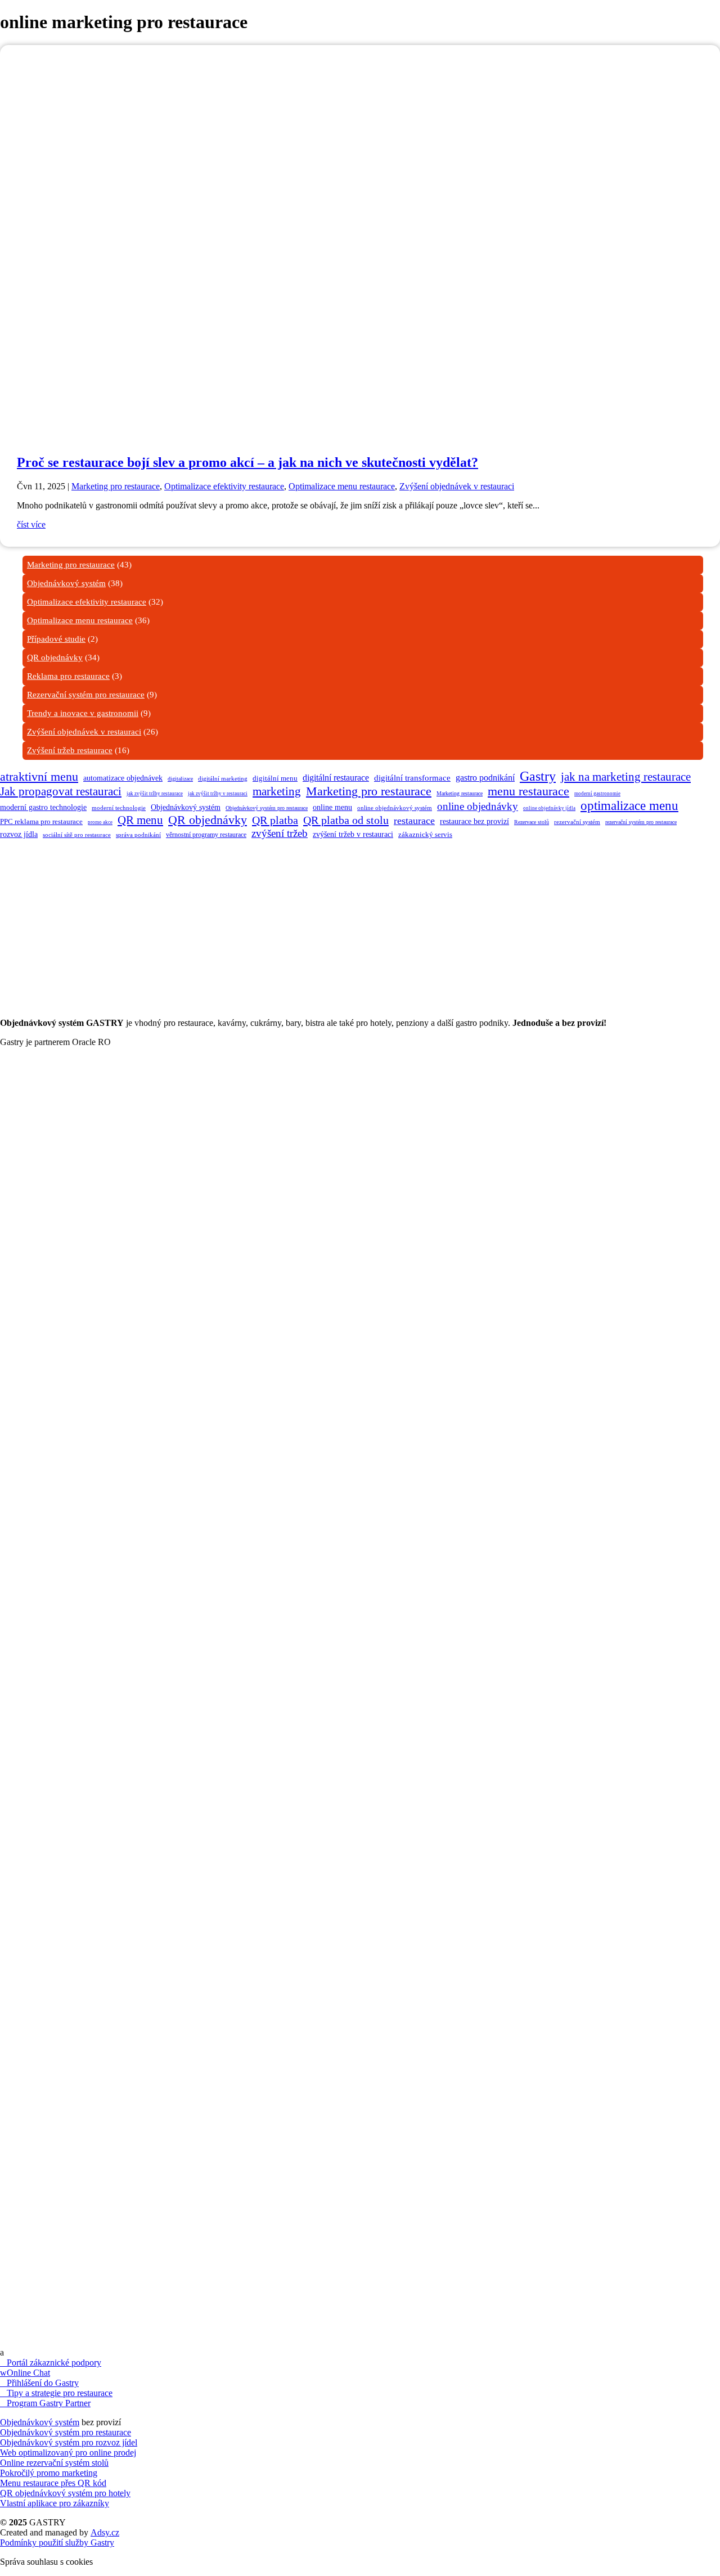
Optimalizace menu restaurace (342, 486)
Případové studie (56, 639)
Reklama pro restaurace (68, 676)
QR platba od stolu (346, 820)
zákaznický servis (425, 834)
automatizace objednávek (123, 778)
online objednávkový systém (395, 808)
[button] (360, 1100)
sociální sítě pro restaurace (77, 835)
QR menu (140, 820)
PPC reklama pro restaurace (41, 821)
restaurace (414, 821)
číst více (31, 524)
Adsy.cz (105, 2532)
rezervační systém (577, 822)
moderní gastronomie (597, 794)
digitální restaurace (336, 778)
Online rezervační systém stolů (54, 2463)
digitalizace (180, 779)
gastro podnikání (485, 778)
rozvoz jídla (19, 834)
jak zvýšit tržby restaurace (155, 794)
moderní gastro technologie (43, 807)
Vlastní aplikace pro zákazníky (55, 2503)
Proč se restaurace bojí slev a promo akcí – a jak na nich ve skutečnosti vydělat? (247, 462)
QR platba (275, 820)
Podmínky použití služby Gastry (57, 2543)
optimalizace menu (629, 806)
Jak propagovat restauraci (61, 791)
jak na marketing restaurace (626, 777)
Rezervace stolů (532, 822)
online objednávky (478, 806)
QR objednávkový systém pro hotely (65, 2493)
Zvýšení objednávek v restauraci (457, 486)
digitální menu (275, 778)
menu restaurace (528, 791)
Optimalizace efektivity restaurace (224, 486)
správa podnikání (138, 835)
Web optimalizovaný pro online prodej (68, 2453)
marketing (277, 791)
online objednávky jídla (549, 808)
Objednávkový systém (66, 583)
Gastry (538, 776)
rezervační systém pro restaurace (641, 822)
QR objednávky (55, 657)
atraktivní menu (39, 776)
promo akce (100, 822)
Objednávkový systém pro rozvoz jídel (69, 2442)
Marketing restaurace (460, 793)
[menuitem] (360, 1100)
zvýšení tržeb (280, 833)
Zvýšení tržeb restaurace (70, 750)
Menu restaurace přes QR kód (53, 2483)
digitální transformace (412, 778)
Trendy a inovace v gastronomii (83, 713)
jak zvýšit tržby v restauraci (218, 794)
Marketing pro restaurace (116, 486)
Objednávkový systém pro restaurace (267, 808)
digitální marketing (223, 778)
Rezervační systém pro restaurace (86, 695)
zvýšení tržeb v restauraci (353, 834)
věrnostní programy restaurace (206, 835)
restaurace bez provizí (474, 821)
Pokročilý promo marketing (49, 2473)
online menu (332, 807)
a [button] (2, 2352)
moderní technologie (119, 808)
